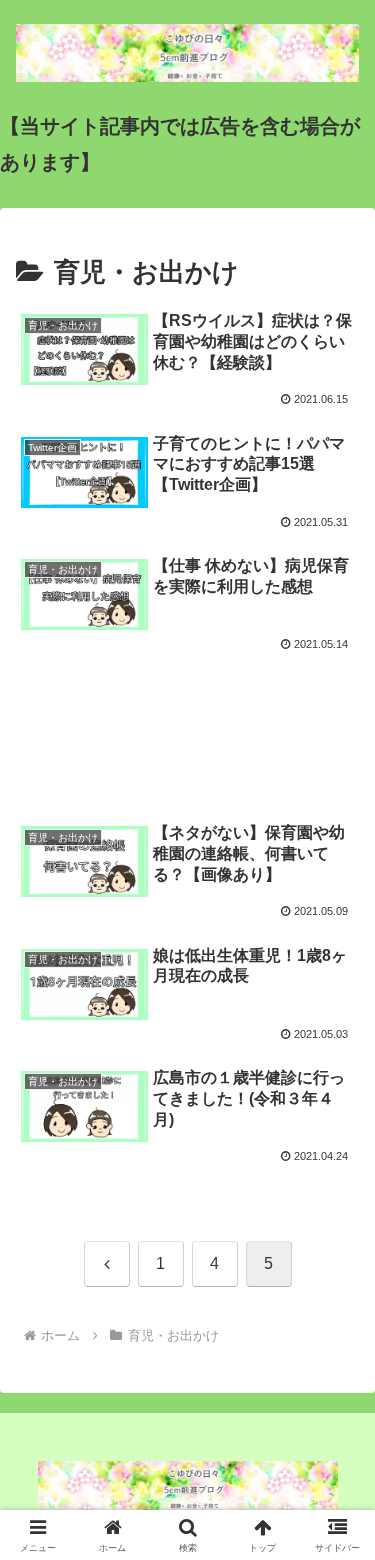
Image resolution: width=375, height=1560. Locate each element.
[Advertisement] (187, 723)
